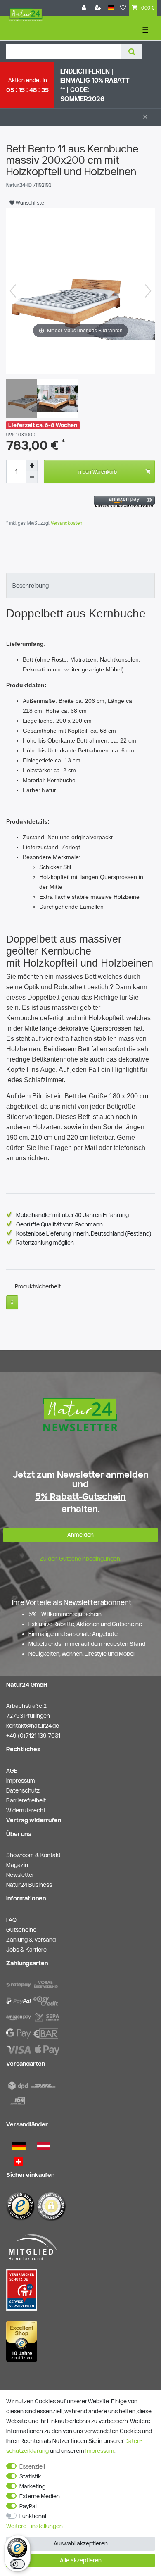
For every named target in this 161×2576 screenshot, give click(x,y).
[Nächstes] (148, 291)
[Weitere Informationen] (12, 1302)
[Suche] (132, 51)
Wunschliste (29, 202)
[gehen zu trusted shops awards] (22, 2341)
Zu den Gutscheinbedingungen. (80, 1559)
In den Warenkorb (97, 471)
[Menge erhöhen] (32, 466)
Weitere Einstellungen (34, 2526)
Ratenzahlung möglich (45, 1243)
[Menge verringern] (32, 477)
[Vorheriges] (13, 291)
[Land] (111, 8)
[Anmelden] (85, 8)
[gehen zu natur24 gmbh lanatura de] (22, 2289)
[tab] (80, 586)
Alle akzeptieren (81, 2560)
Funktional (33, 2516)
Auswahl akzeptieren (81, 2543)
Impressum (100, 2451)
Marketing (32, 2486)
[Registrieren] (99, 8)
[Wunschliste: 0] (123, 8)
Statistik (30, 2476)
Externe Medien (40, 2496)
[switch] (17, 2564)
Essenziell (32, 2466)
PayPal (28, 2506)
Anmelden (80, 1535)
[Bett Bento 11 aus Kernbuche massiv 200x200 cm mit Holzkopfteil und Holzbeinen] (27, 399)
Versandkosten (66, 523)
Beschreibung (31, 586)
